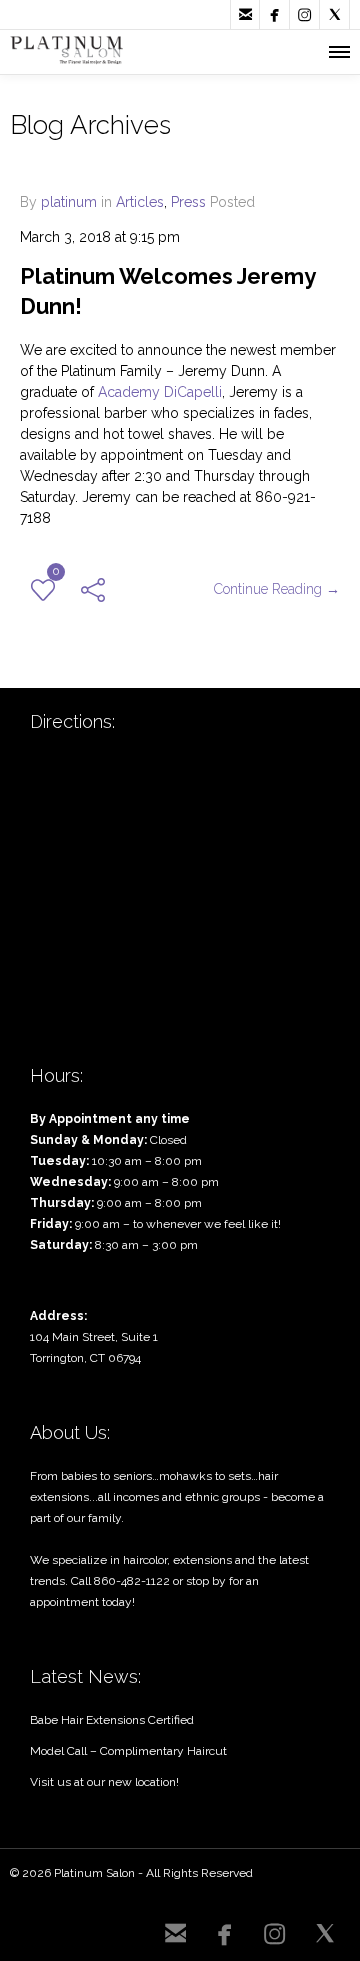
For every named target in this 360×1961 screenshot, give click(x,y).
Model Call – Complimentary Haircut (128, 1751)
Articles (140, 202)
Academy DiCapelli (160, 392)
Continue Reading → (277, 589)
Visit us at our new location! (104, 1782)
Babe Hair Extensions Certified (112, 1720)
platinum (69, 202)
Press (188, 202)
